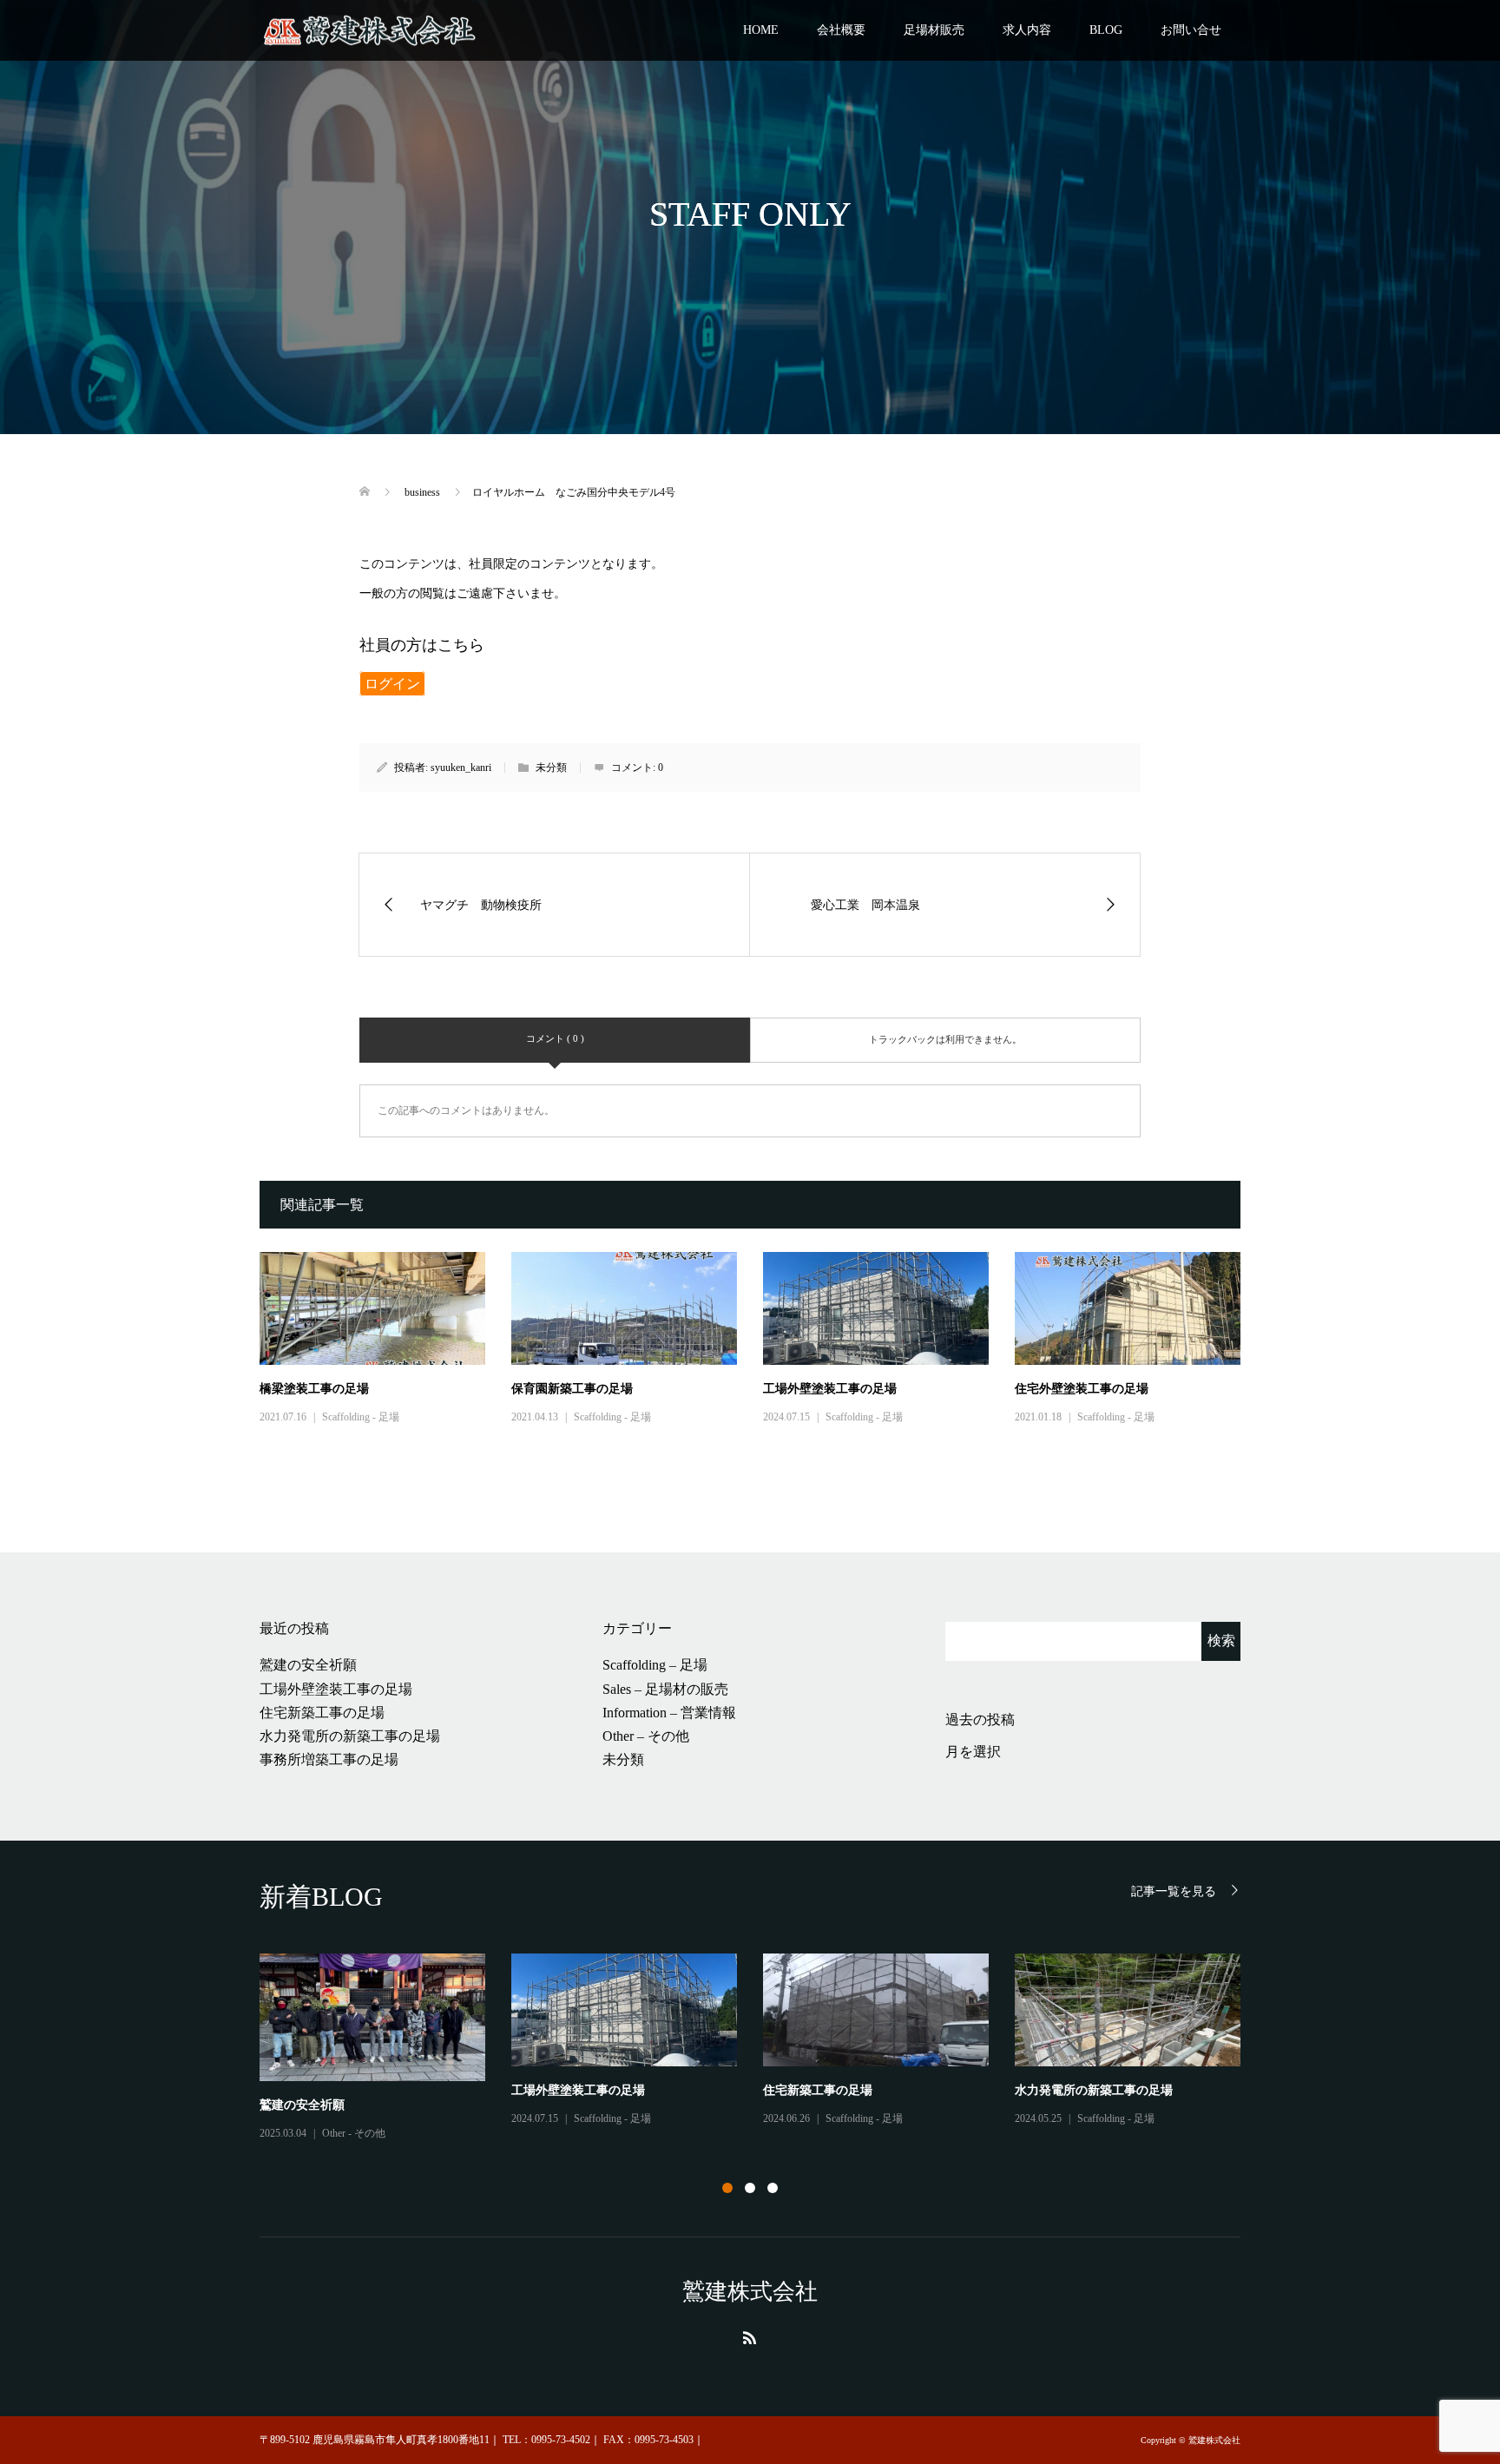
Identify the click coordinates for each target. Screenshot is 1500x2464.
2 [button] (750, 2188)
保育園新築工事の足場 (572, 1389)
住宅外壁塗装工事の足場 (1082, 1389)
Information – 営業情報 (669, 1713)
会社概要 (841, 30)
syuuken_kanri (461, 768)
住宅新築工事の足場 (322, 1713)
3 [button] (773, 2188)
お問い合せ (1191, 30)
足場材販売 (934, 30)
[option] (763, 2048)
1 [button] (727, 2188)
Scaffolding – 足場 (655, 1665)
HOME (761, 30)
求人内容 (1027, 30)
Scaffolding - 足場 (361, 1417)
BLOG (1106, 30)
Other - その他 (354, 2133)
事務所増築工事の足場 (329, 1759)
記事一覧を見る (1174, 1891)
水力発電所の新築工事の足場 (350, 1736)
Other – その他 (646, 1736)
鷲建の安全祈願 (308, 1665)
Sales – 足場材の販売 (665, 1689)
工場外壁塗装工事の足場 (830, 1389)
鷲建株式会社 (750, 2292)
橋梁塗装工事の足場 (314, 1389)
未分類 (623, 1759)
